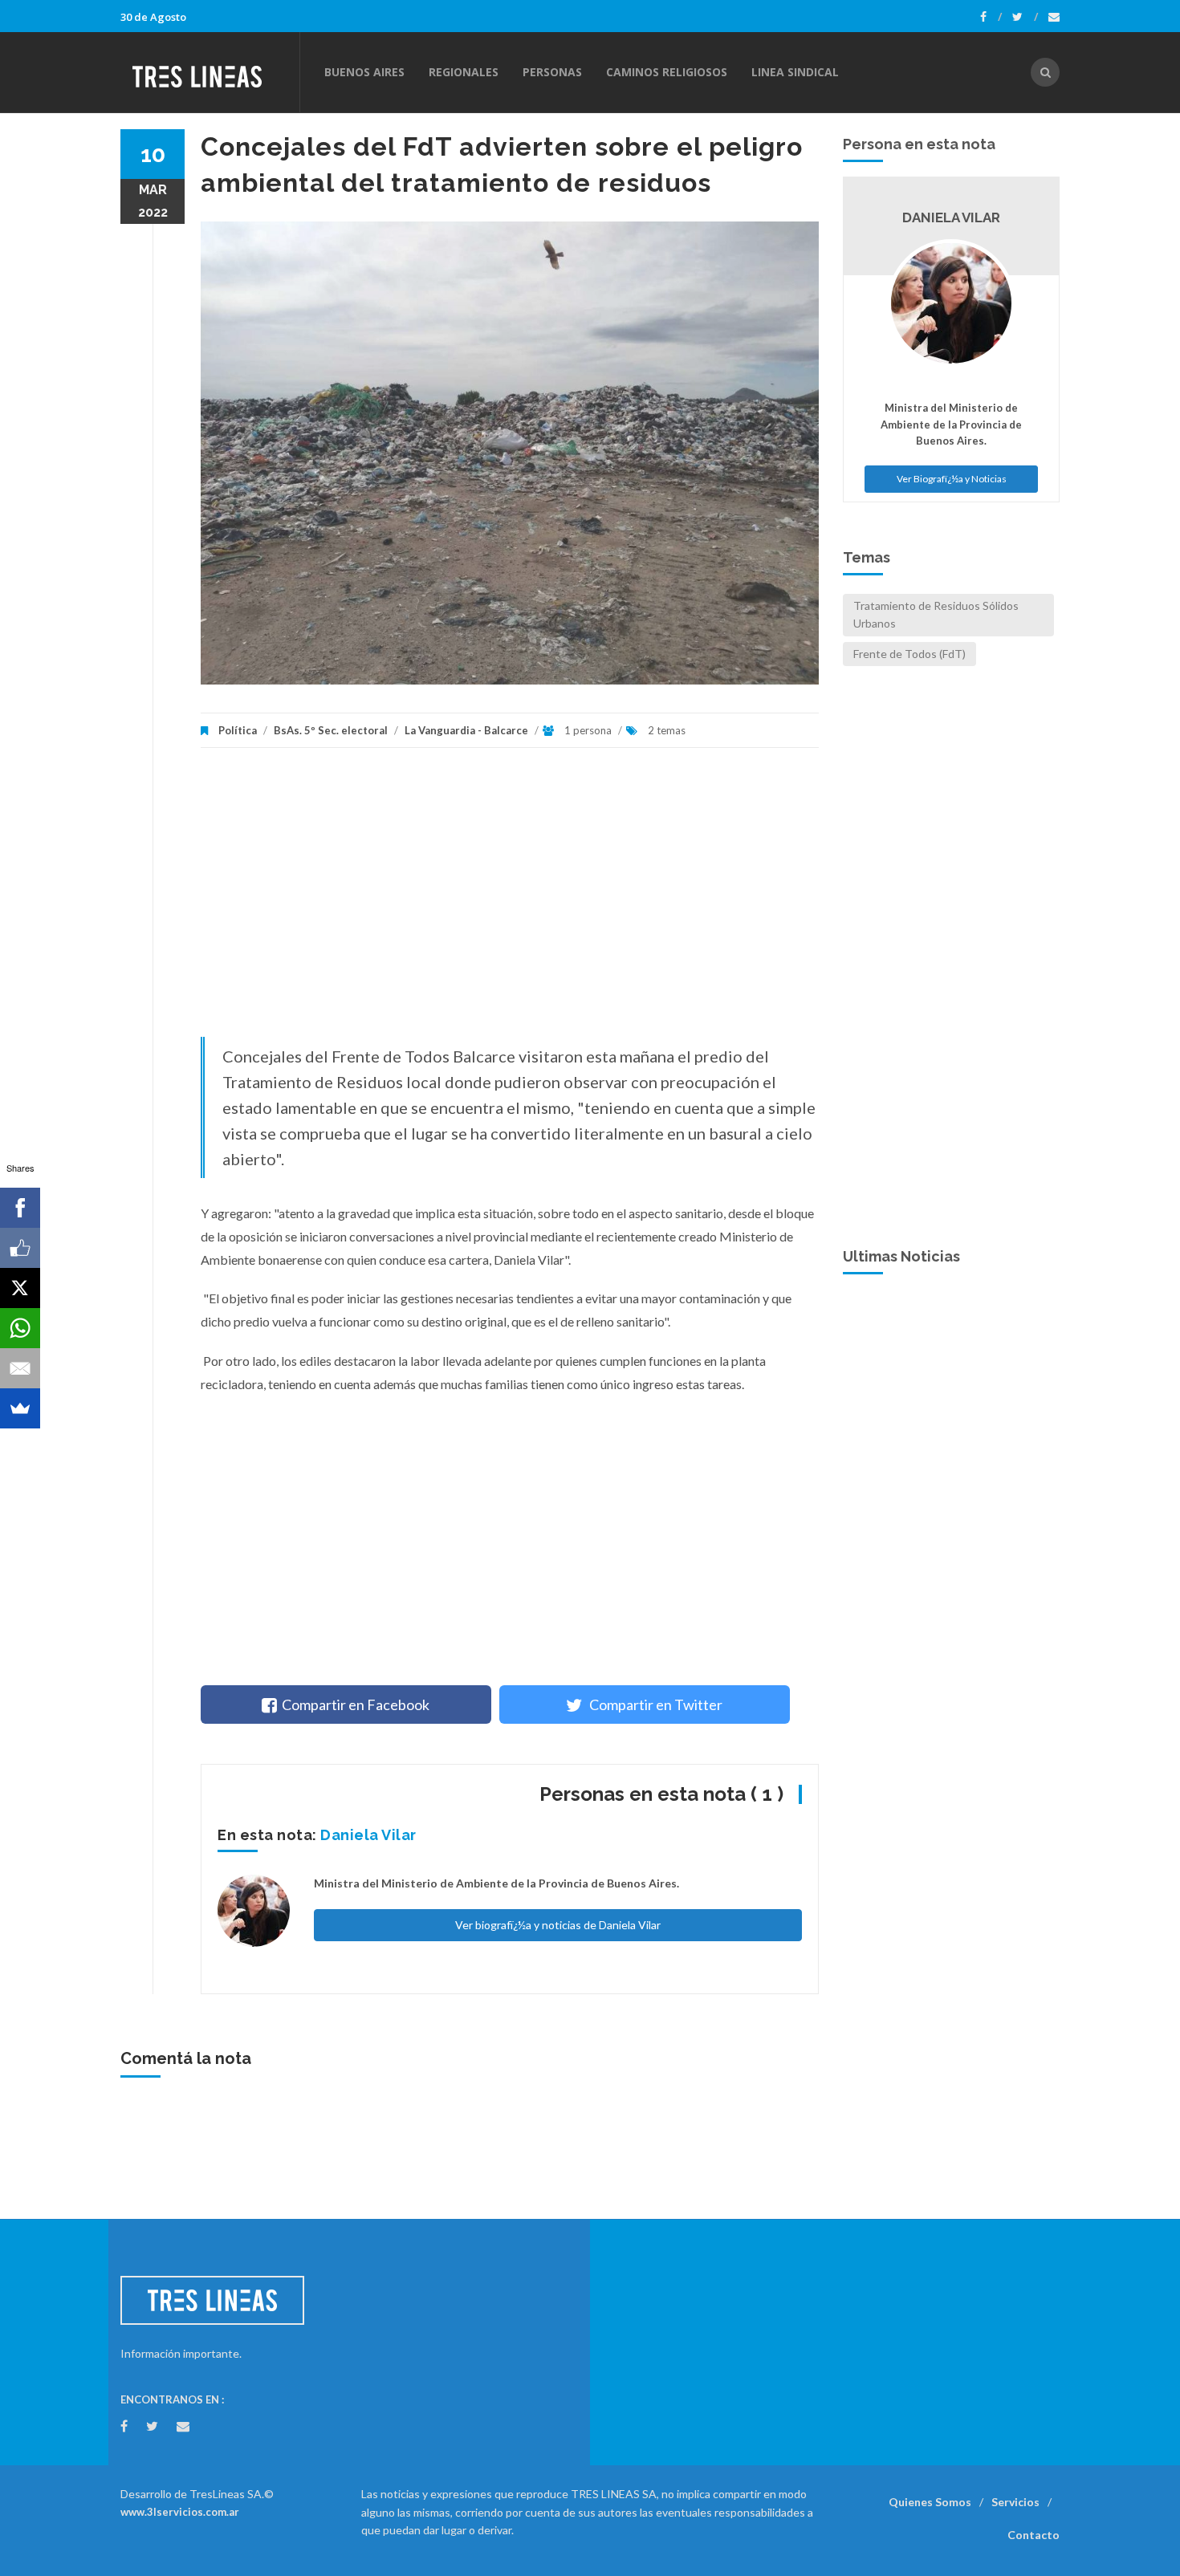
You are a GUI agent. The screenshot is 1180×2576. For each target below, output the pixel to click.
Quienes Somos (930, 2502)
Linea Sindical (795, 72)
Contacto (1034, 2535)
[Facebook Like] (20, 1248)
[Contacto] (1054, 17)
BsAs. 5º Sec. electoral (331, 730)
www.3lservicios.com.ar (180, 2512)
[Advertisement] (510, 900)
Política (238, 730)
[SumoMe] (20, 1408)
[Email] (20, 1368)
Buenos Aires (364, 72)
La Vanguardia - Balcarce (466, 730)
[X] (20, 1288)
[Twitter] (1025, 17)
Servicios (1015, 2502)
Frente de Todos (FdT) (909, 654)
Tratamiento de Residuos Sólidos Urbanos (936, 614)
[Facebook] (991, 17)
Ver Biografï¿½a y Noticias (952, 479)
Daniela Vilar (368, 1835)
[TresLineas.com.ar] (210, 72)
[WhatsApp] (20, 1328)
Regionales (464, 72)
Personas (552, 72)
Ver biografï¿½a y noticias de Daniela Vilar (558, 1925)
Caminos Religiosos (667, 72)
